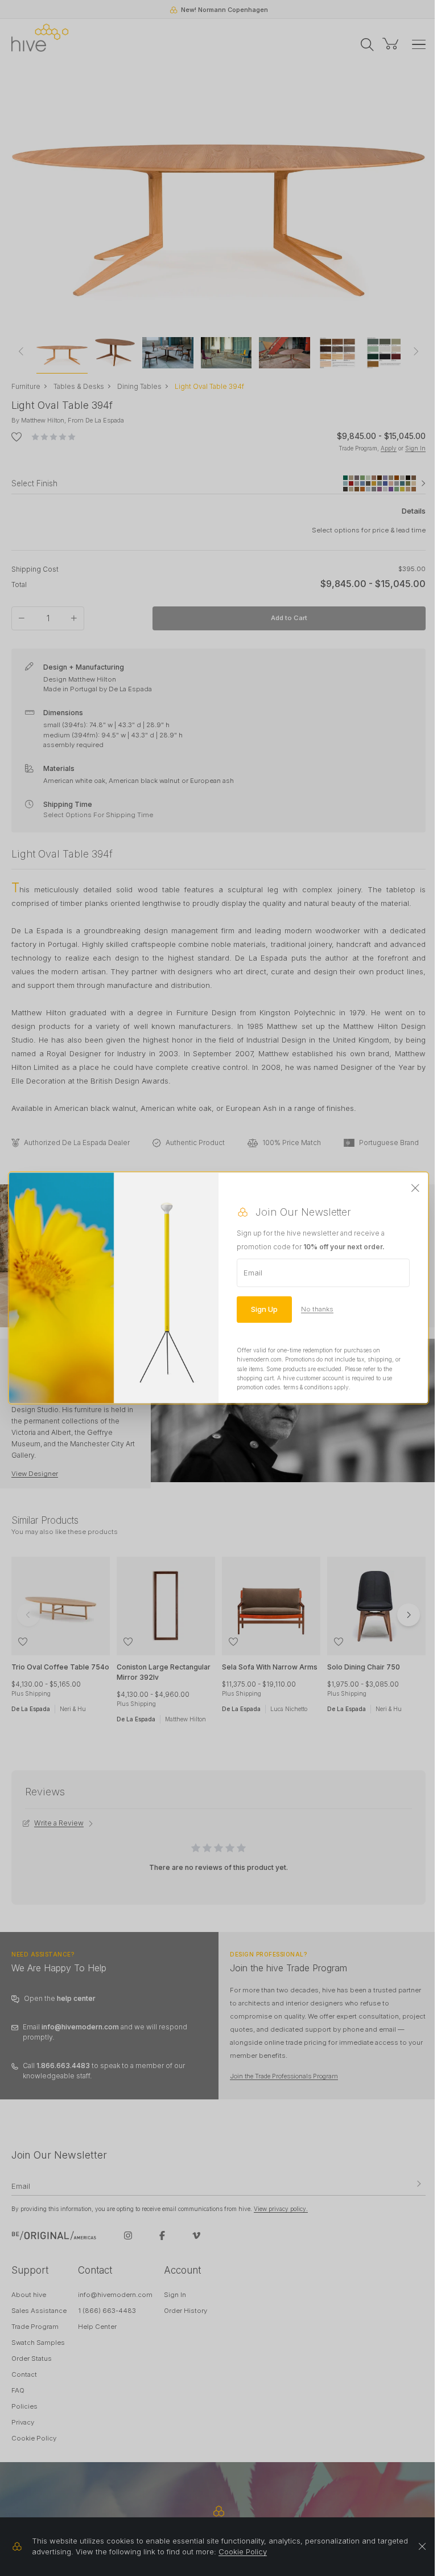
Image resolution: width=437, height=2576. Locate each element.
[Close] (415, 1188)
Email (253, 1273)
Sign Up (264, 1309)
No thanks (317, 1309)
